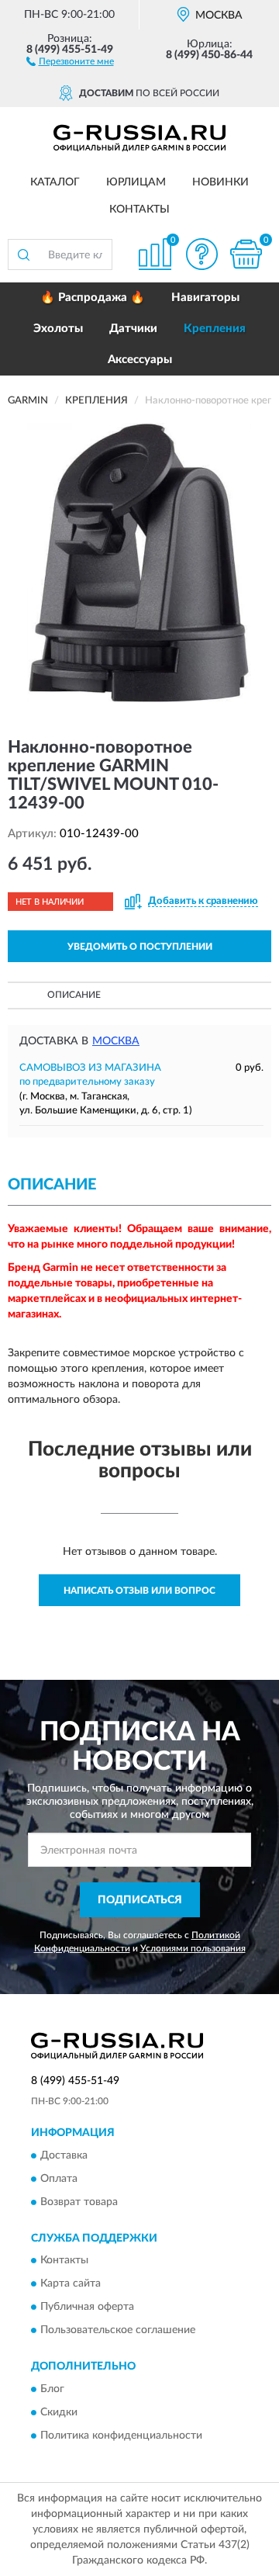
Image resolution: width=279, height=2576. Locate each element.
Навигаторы (205, 298)
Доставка (64, 2155)
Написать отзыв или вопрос (139, 1591)
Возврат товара (79, 2202)
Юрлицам (136, 182)
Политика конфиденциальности (121, 2436)
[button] (70, 61)
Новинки (220, 182)
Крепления (215, 329)
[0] (246, 254)
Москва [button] (116, 1041)
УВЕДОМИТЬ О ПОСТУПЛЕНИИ (140, 947)
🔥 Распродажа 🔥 (93, 298)
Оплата (59, 2179)
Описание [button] (74, 995)
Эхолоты (58, 329)
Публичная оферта (87, 2308)
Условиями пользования (193, 1948)
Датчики (133, 329)
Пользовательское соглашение (118, 2331)
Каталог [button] (55, 182)
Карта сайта (71, 2284)
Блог (52, 2389)
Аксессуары (140, 360)
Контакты (139, 209)
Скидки (59, 2412)
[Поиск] (23, 254)
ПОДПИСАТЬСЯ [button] (140, 1900)
